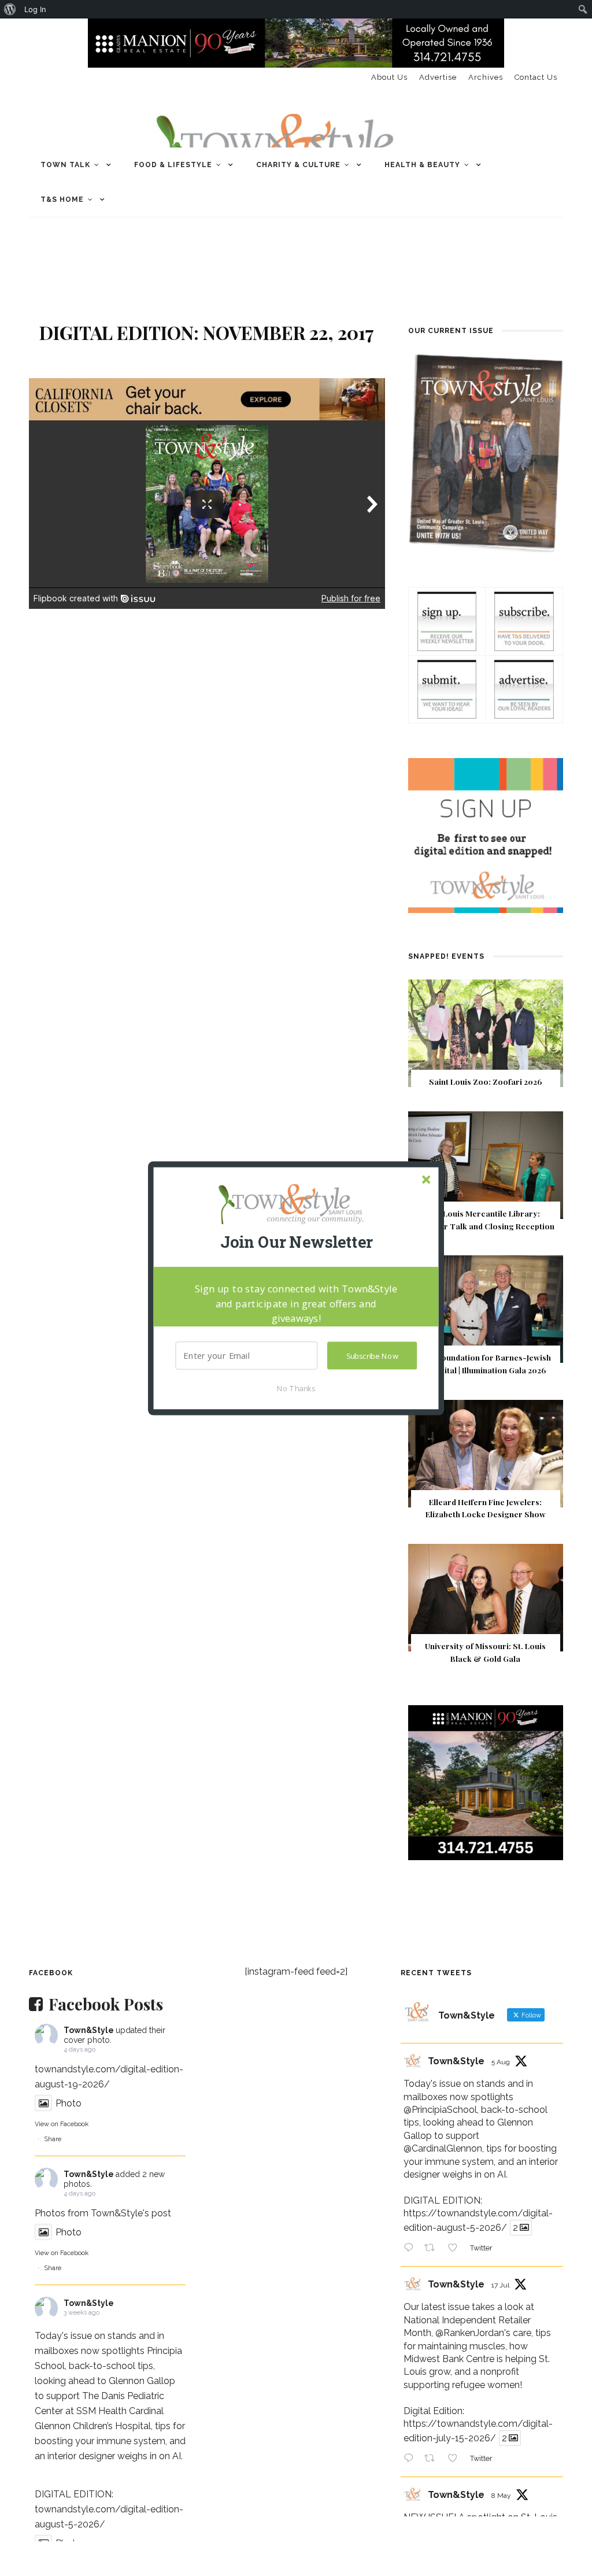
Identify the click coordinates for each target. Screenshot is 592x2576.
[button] (296, 1242)
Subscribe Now (372, 1355)
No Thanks (296, 1388)
